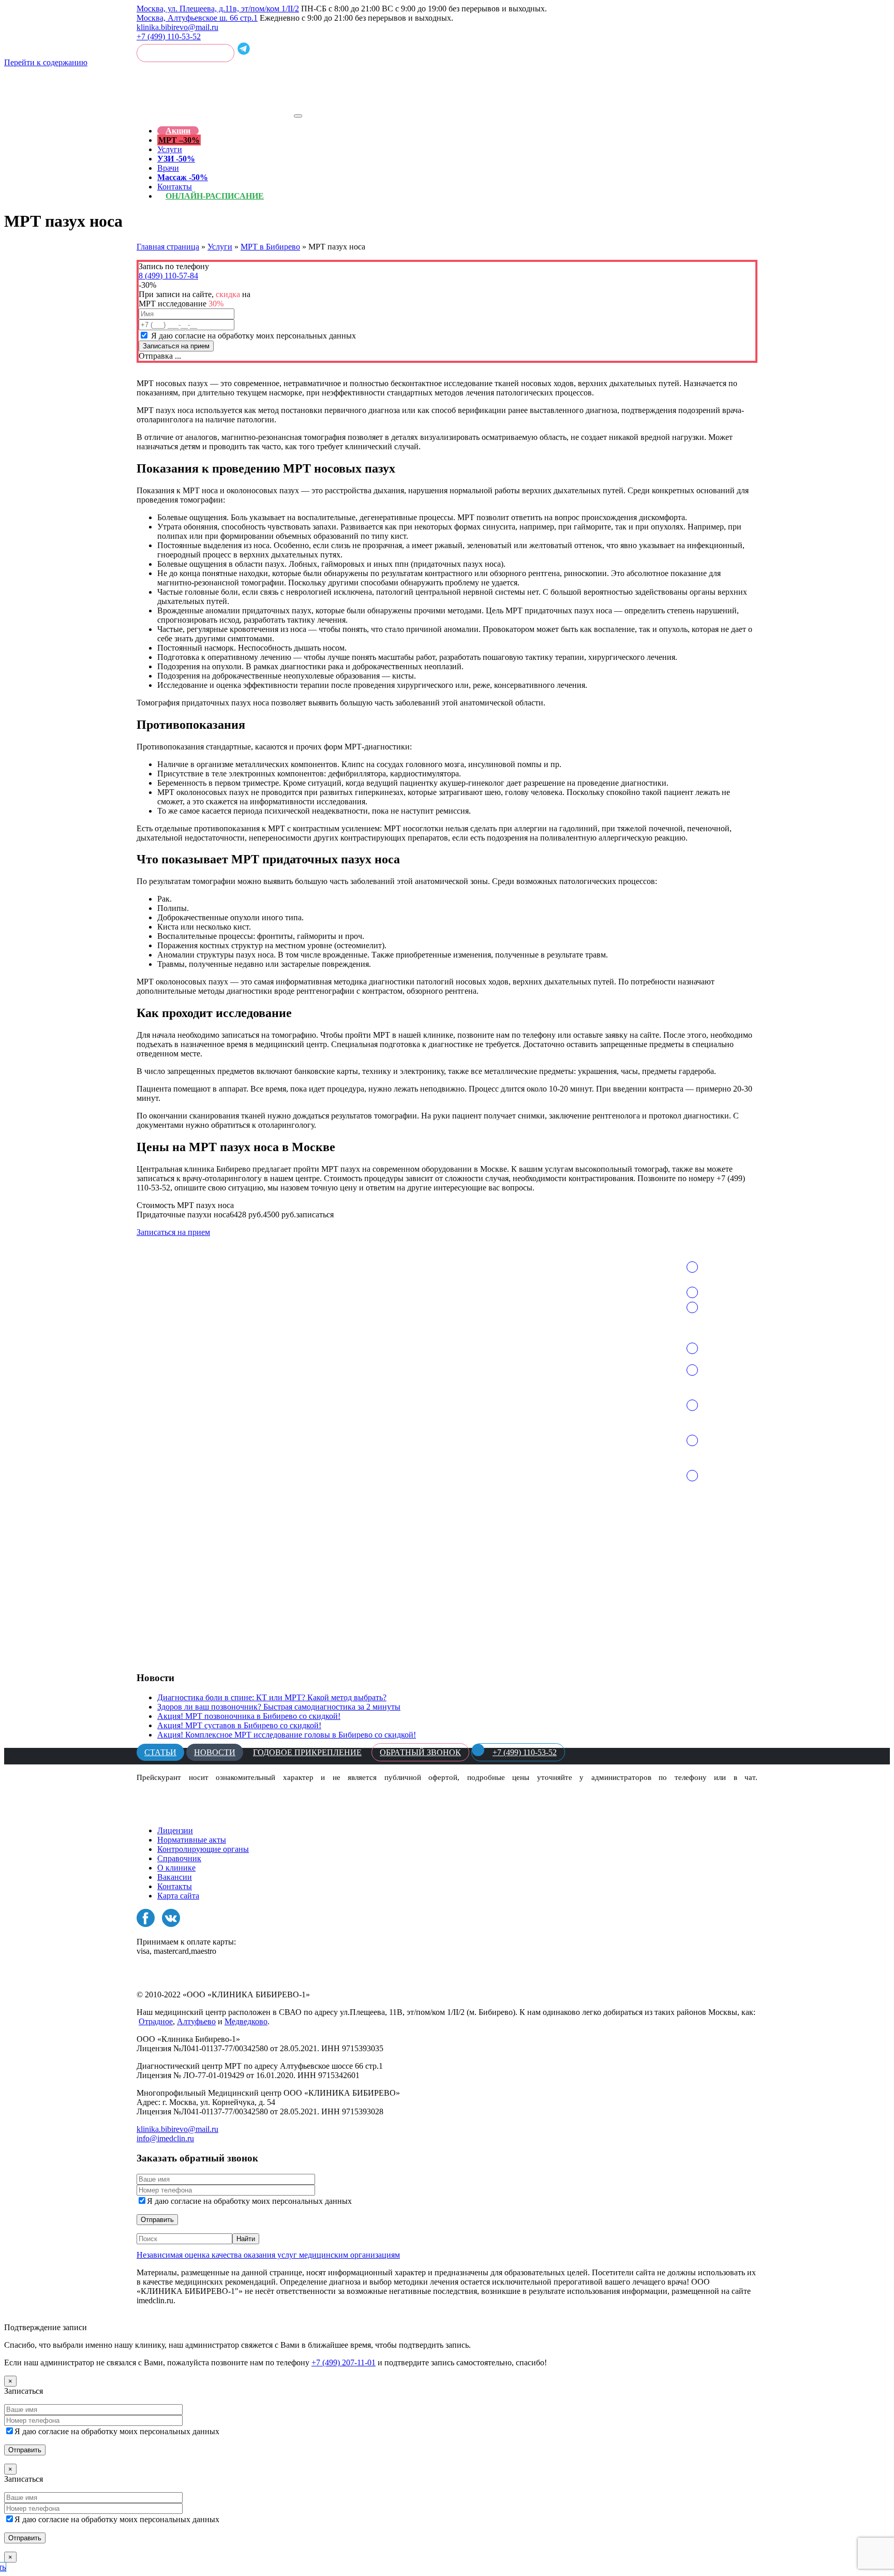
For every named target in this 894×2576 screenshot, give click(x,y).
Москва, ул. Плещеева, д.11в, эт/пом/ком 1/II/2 (218, 9)
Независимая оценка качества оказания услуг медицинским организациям (268, 2255)
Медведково (246, 2021)
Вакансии (175, 1877)
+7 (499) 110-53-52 (169, 36)
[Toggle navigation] (298, 116)
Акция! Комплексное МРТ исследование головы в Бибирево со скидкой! (287, 1735)
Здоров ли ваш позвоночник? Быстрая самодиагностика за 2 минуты (279, 1707)
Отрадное (156, 2021)
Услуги (170, 149)
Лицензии (175, 1830)
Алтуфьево (196, 2021)
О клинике (176, 1868)
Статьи (160, 1752)
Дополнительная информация (189, 2318)
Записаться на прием (173, 1232)
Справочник (179, 1858)
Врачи (168, 168)
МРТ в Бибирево (270, 247)
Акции (178, 131)
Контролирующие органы (203, 1849)
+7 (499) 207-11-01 (344, 2362)
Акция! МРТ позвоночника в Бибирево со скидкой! (249, 1716)
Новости (215, 1752)
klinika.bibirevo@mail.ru (177, 27)
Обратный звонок (185, 53)
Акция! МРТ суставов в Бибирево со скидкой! (239, 1725)
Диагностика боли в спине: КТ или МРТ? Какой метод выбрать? (272, 1697)
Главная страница (168, 247)
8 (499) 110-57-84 (168, 276)
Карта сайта (178, 1896)
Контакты (175, 1886)
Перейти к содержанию (46, 62)
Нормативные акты (192, 1840)
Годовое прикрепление (307, 1752)
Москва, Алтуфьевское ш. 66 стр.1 (197, 18)
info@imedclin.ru (165, 2138)
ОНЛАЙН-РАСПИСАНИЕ (215, 196)
